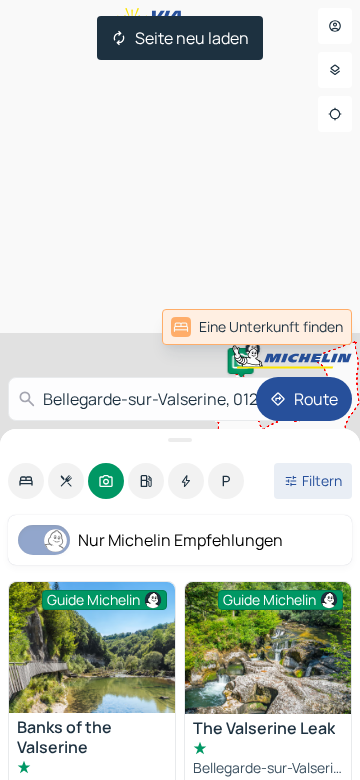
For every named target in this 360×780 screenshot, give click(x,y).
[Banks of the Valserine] (92, 647)
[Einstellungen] (335, 70)
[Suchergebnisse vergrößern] (180, 440)
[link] (308, 327)
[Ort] (335, 114)
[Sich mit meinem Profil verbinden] (335, 26)
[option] (26, 481)
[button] (241, 361)
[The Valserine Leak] (268, 648)
